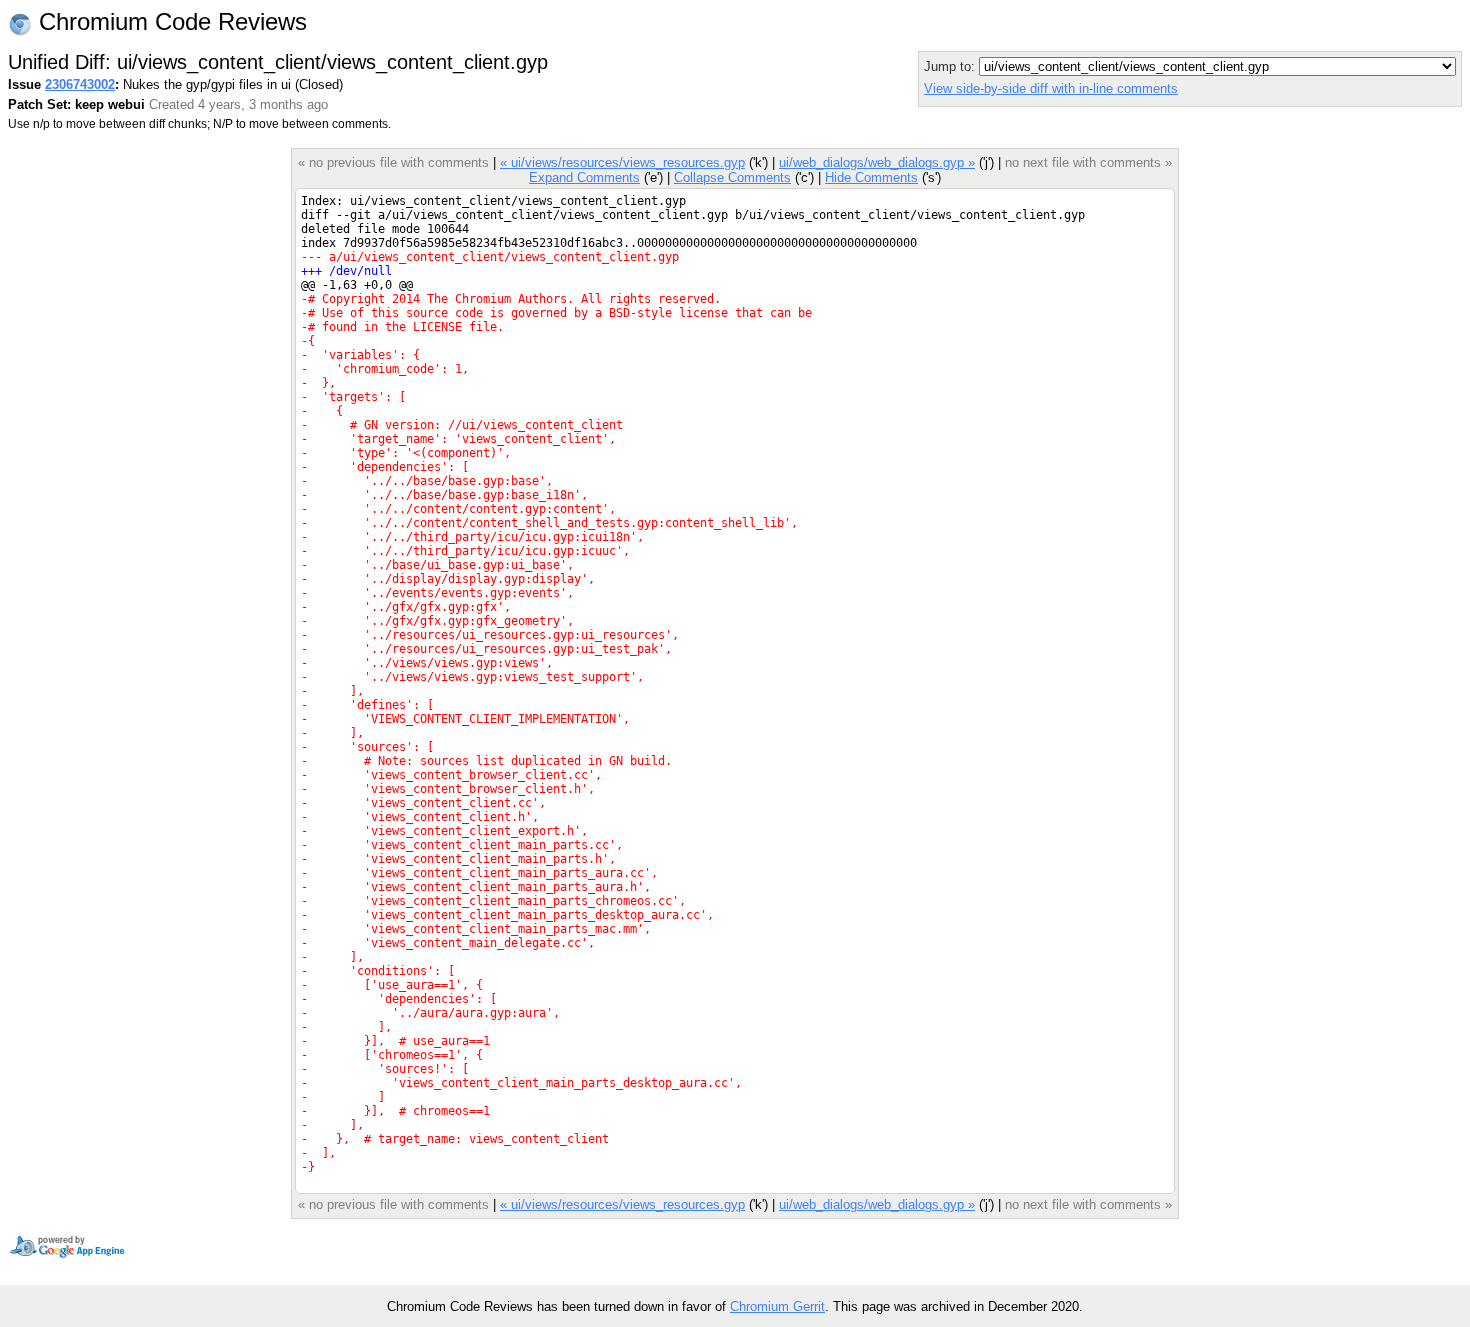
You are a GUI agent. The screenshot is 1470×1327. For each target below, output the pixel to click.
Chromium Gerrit (777, 1306)
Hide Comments (871, 177)
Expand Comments (584, 177)
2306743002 (80, 84)
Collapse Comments (732, 177)
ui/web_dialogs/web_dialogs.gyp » (877, 162)
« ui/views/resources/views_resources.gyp (622, 162)
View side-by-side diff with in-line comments (1051, 88)
